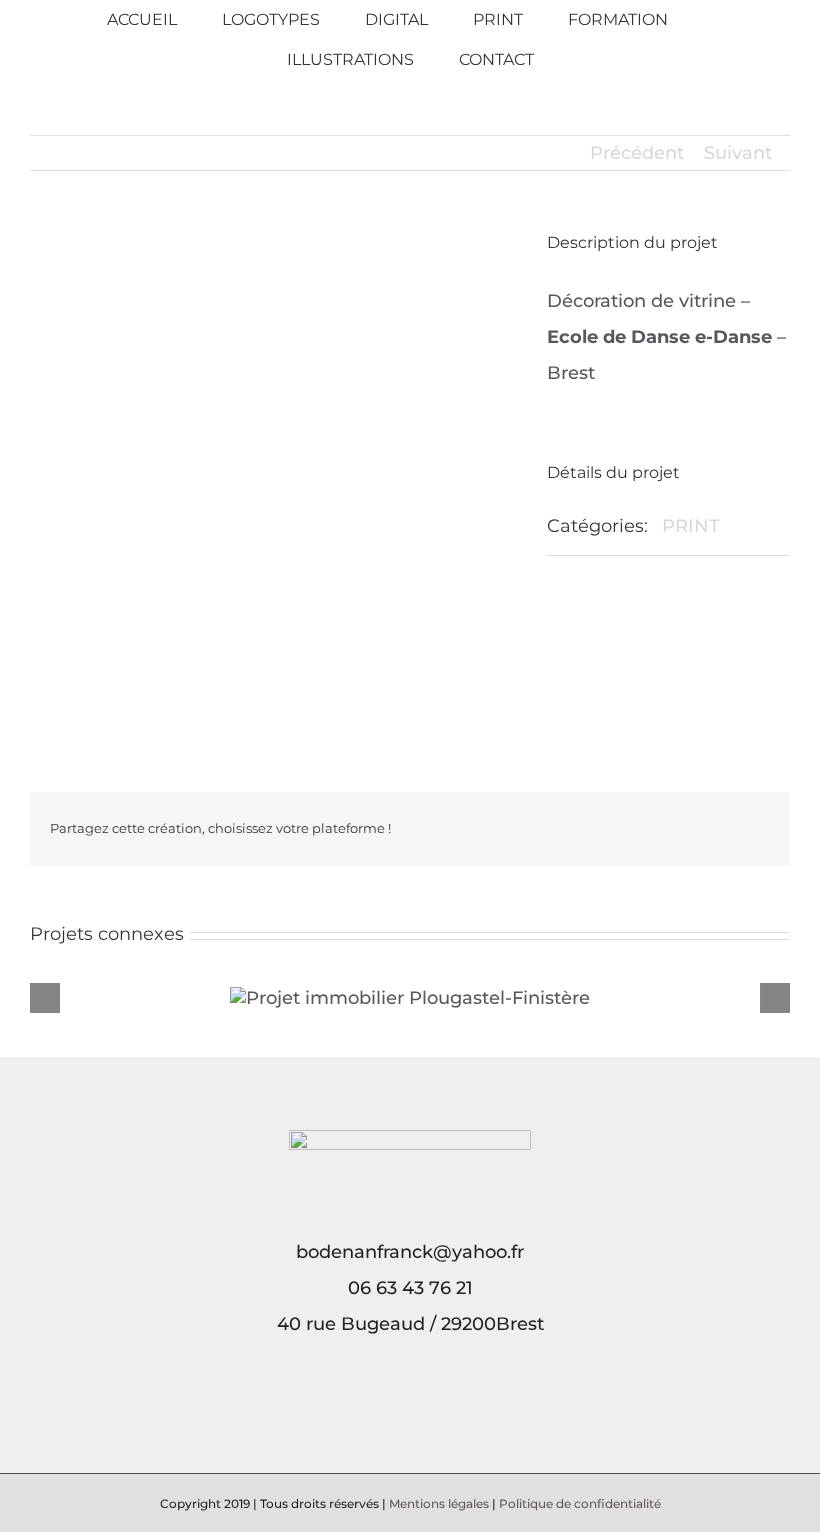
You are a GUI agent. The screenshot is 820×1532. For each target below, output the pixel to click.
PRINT (691, 526)
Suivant (738, 153)
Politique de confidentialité (580, 1503)
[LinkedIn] (424, 1411)
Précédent (637, 153)
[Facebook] (396, 1411)
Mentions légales (439, 1503)
